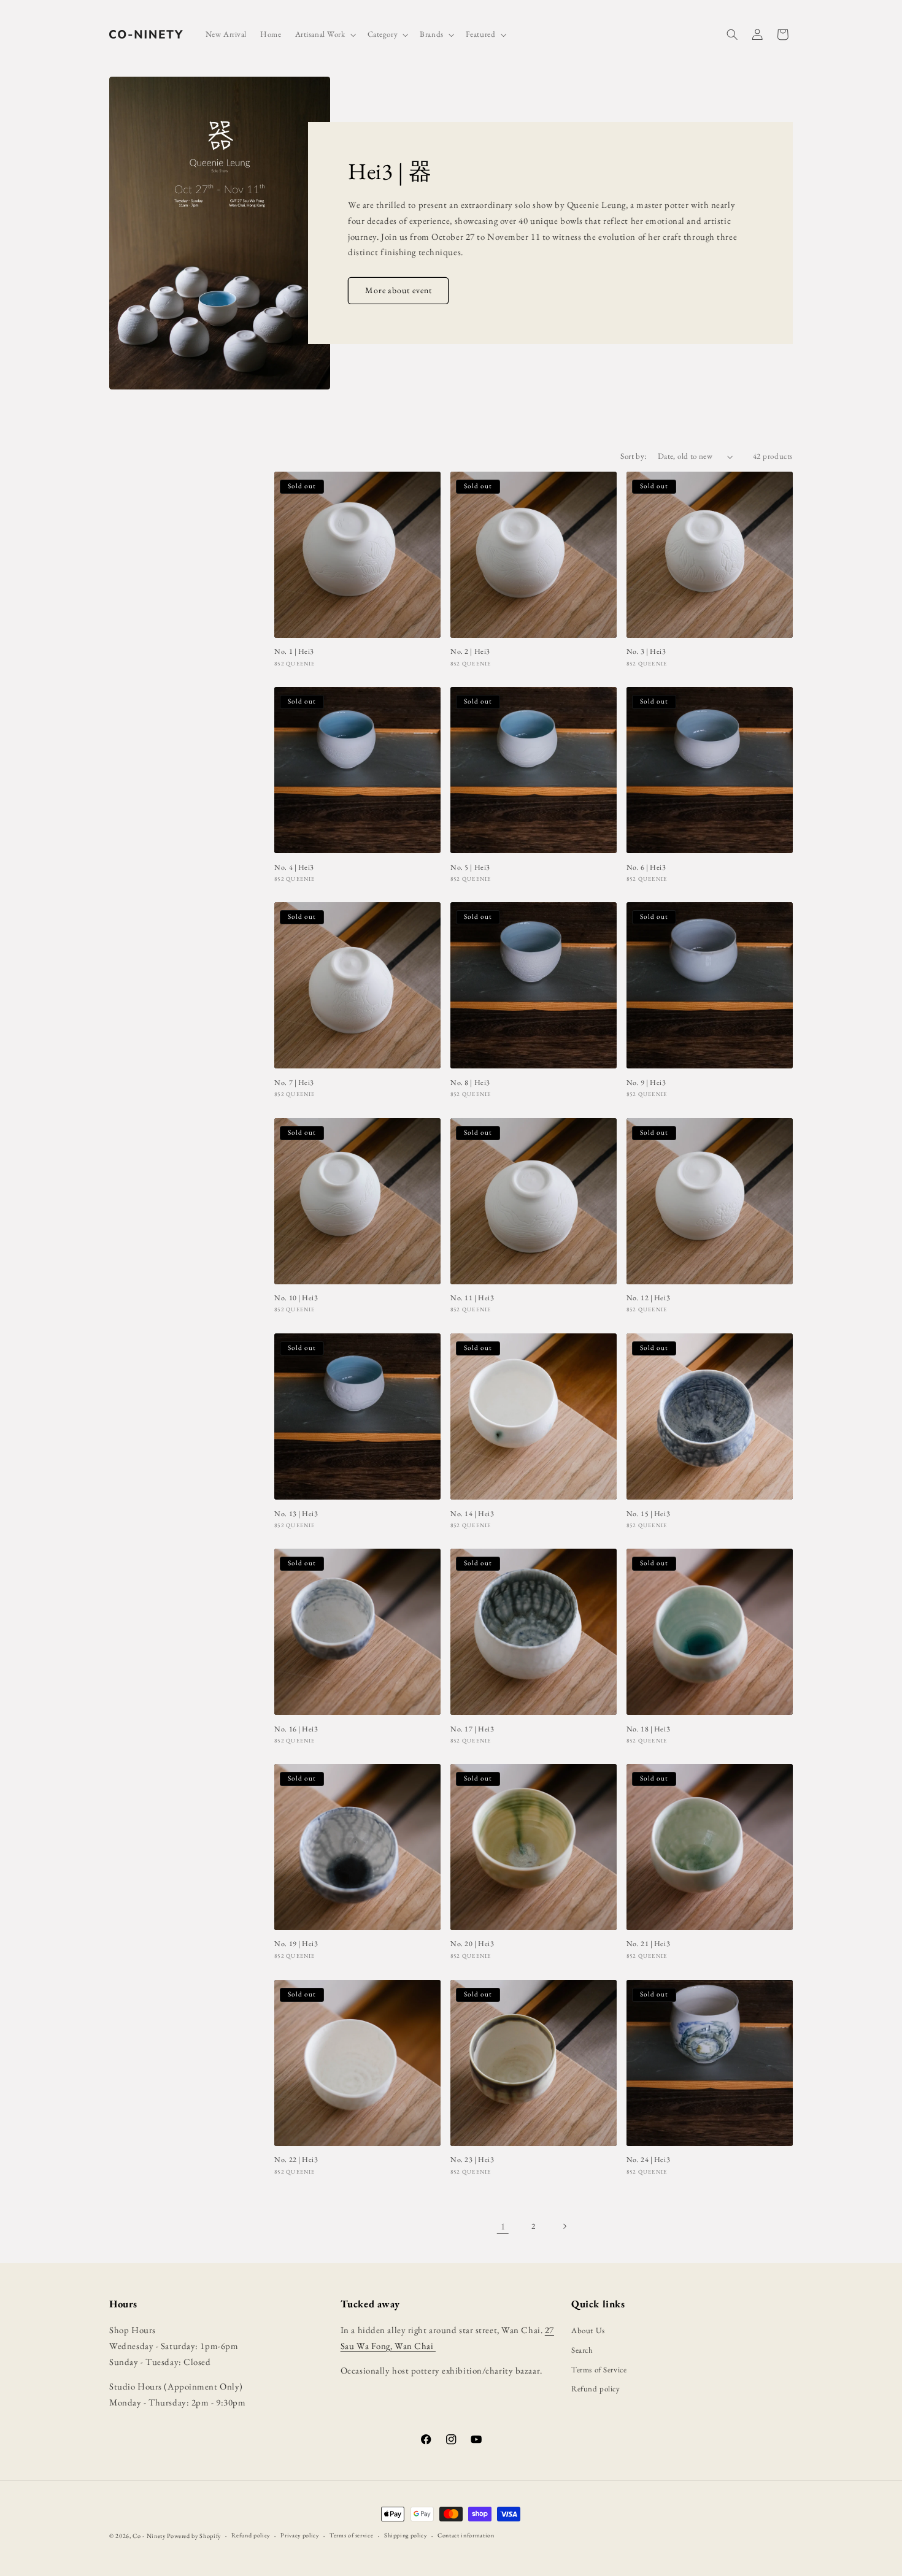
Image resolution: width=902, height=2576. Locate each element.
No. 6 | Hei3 (646, 868)
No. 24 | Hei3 (648, 2160)
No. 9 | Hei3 (646, 1083)
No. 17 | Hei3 (472, 1729)
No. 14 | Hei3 (472, 1513)
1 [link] (503, 2226)
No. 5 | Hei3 (470, 868)
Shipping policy (406, 2535)
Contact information (466, 2535)
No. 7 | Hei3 (294, 1083)
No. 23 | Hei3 (472, 2160)
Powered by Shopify (194, 2536)
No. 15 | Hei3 (648, 1513)
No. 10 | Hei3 (296, 1298)
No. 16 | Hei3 (296, 1729)
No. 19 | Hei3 (296, 1945)
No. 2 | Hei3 (470, 652)
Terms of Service (599, 2370)
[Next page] (564, 2226)
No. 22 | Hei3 (296, 2160)
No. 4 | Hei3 (294, 868)
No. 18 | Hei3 (648, 1729)
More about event (398, 291)
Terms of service (351, 2535)
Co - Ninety (149, 2536)
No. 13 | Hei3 (296, 1513)
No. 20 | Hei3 (472, 1945)
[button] (325, 35)
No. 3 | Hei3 (646, 652)
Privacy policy (299, 2535)
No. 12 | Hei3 (648, 1298)
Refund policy (596, 2389)
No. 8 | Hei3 (470, 1083)
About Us (588, 2330)
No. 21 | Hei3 (648, 1945)
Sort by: (633, 456)
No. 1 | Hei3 (294, 652)
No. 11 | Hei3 (472, 1298)
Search (582, 2350)
